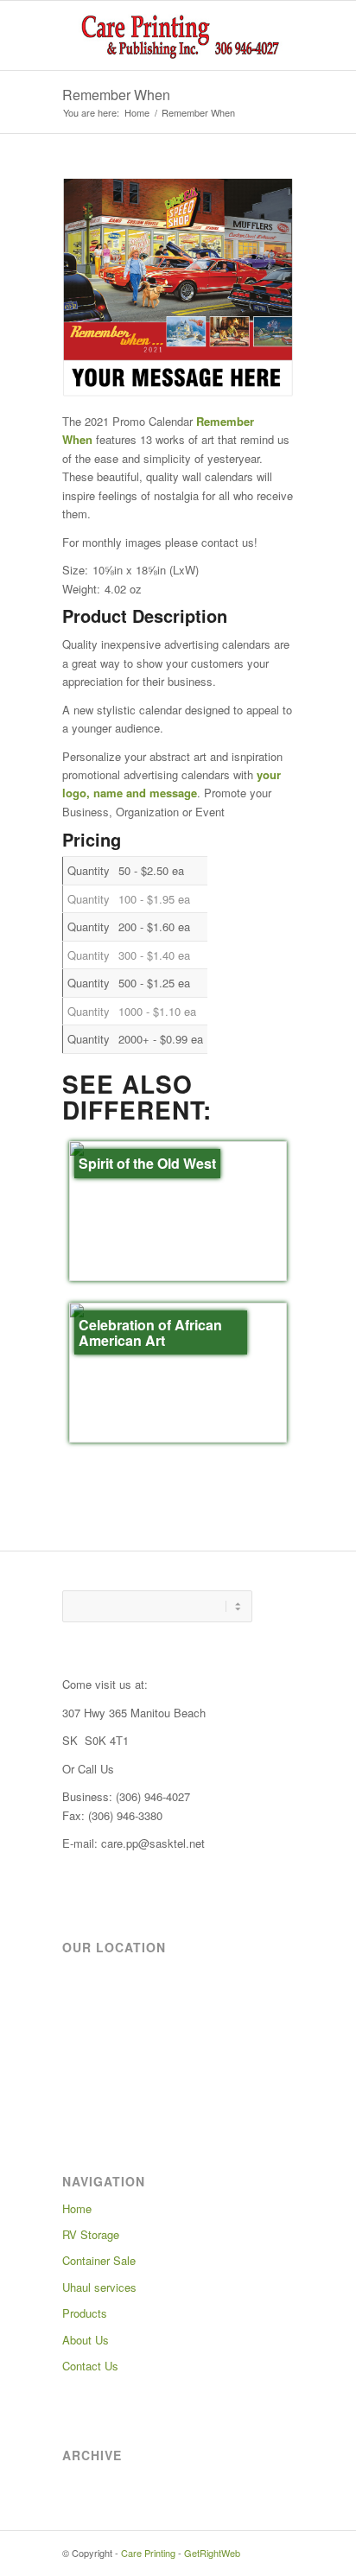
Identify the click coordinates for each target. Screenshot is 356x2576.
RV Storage (91, 2234)
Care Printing (148, 2553)
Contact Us (90, 2366)
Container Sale (99, 2260)
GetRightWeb (212, 2553)
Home (137, 113)
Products (85, 2313)
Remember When (116, 95)
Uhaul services (99, 2287)
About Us (86, 2340)
